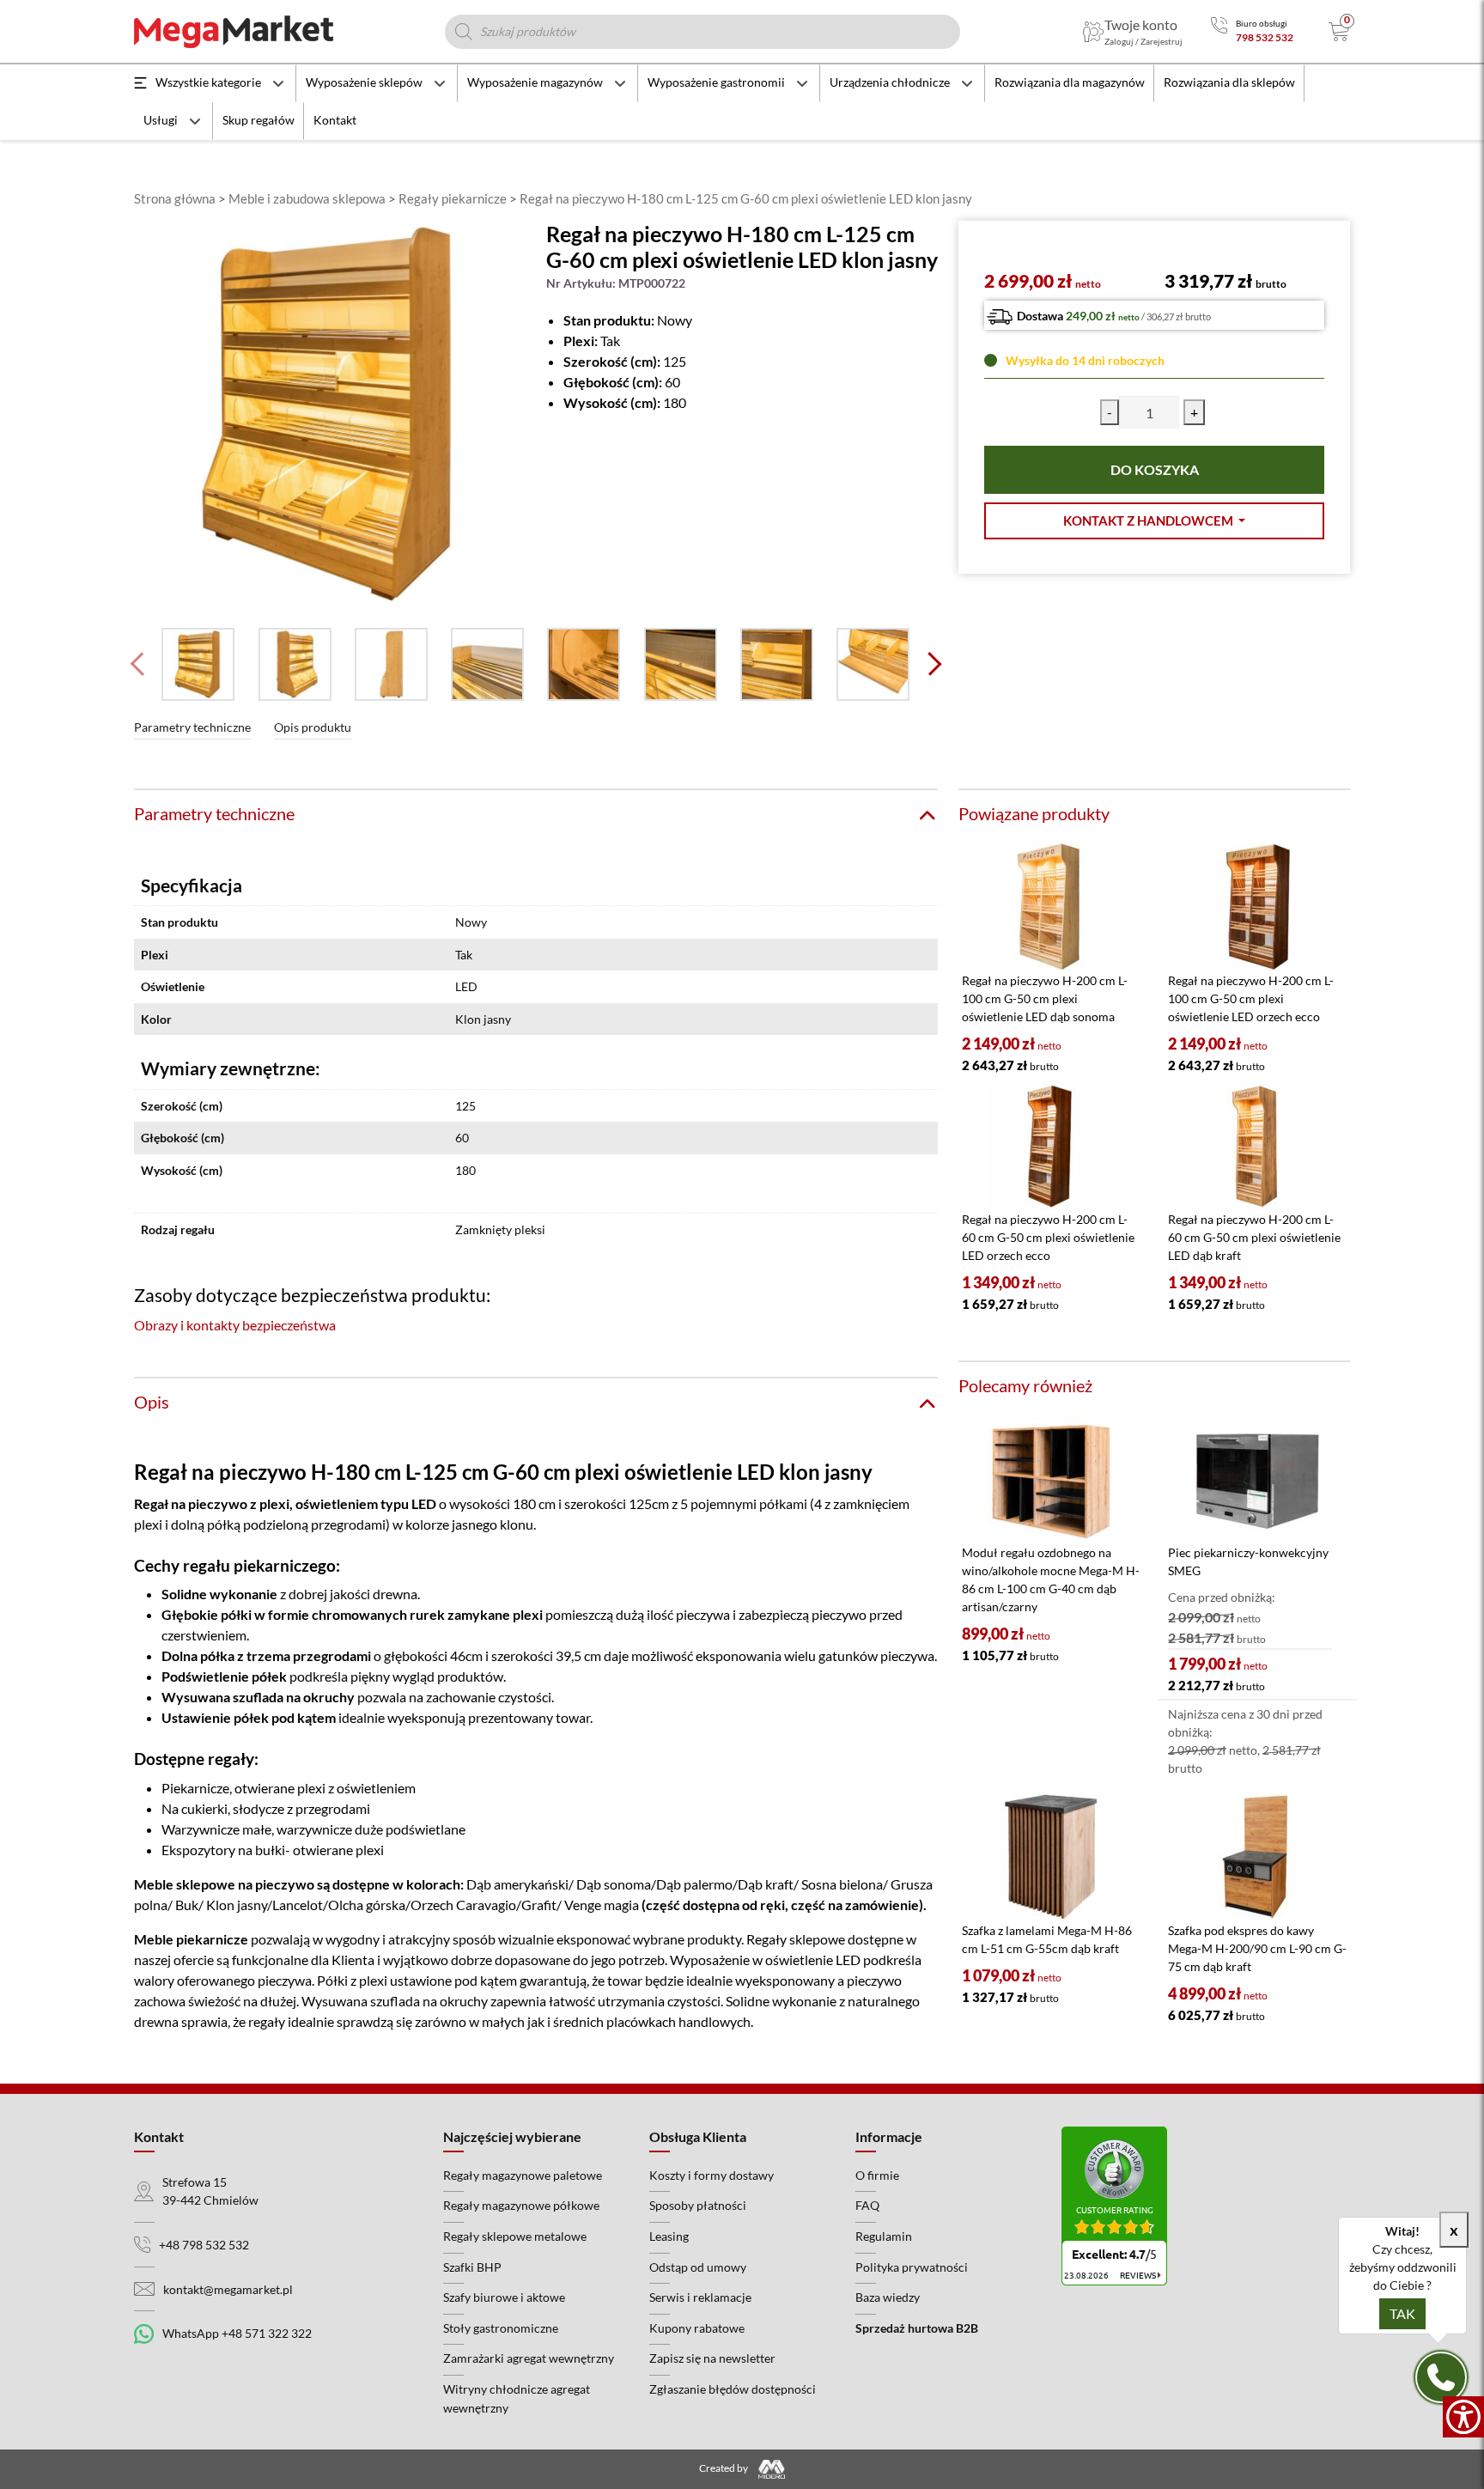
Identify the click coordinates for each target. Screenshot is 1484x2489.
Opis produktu (313, 727)
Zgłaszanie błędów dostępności (733, 2389)
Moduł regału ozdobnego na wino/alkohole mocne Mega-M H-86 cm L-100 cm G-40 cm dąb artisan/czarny (1051, 1579)
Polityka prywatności (912, 2267)
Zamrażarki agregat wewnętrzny (529, 2358)
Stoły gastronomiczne (501, 2328)
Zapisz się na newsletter (712, 2358)
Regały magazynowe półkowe (521, 2205)
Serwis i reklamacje (700, 2297)
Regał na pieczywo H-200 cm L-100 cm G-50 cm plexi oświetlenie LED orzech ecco (1251, 998)
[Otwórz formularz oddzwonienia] (1441, 2377)
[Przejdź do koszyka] (1339, 32)
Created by (724, 2468)
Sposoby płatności (698, 2205)
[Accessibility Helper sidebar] (1463, 2417)
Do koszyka (1155, 469)
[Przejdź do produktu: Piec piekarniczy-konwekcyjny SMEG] (1257, 1479)
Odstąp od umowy (698, 2267)
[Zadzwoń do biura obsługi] (1219, 31)
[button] (1154, 521)
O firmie (877, 2175)
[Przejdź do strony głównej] (234, 32)
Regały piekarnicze (453, 198)
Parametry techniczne (192, 727)
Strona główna (175, 198)
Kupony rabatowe (697, 2328)
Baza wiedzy (888, 2297)
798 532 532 (1265, 37)
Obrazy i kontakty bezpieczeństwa (235, 1325)
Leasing (669, 2236)
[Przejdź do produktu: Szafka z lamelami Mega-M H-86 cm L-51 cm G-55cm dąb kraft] (1051, 1857)
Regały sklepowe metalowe (515, 2236)
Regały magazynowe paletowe (523, 2175)
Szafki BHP (472, 2267)
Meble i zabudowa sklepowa (307, 198)
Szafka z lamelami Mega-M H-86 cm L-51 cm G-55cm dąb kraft (1047, 1939)
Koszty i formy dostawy (712, 2175)
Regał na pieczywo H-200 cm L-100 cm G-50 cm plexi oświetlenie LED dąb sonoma (1045, 998)
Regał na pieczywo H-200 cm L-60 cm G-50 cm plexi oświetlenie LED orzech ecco (1048, 1237)
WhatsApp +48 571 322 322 (237, 2333)
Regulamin (884, 2236)
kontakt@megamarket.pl (228, 2289)
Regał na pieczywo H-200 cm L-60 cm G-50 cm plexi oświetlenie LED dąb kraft (1254, 1237)
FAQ (867, 2205)
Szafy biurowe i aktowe (504, 2297)
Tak (1402, 2313)
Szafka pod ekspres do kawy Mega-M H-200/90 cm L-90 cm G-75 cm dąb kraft (1257, 1948)
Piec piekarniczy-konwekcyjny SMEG (1248, 1561)
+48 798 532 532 (204, 2245)
